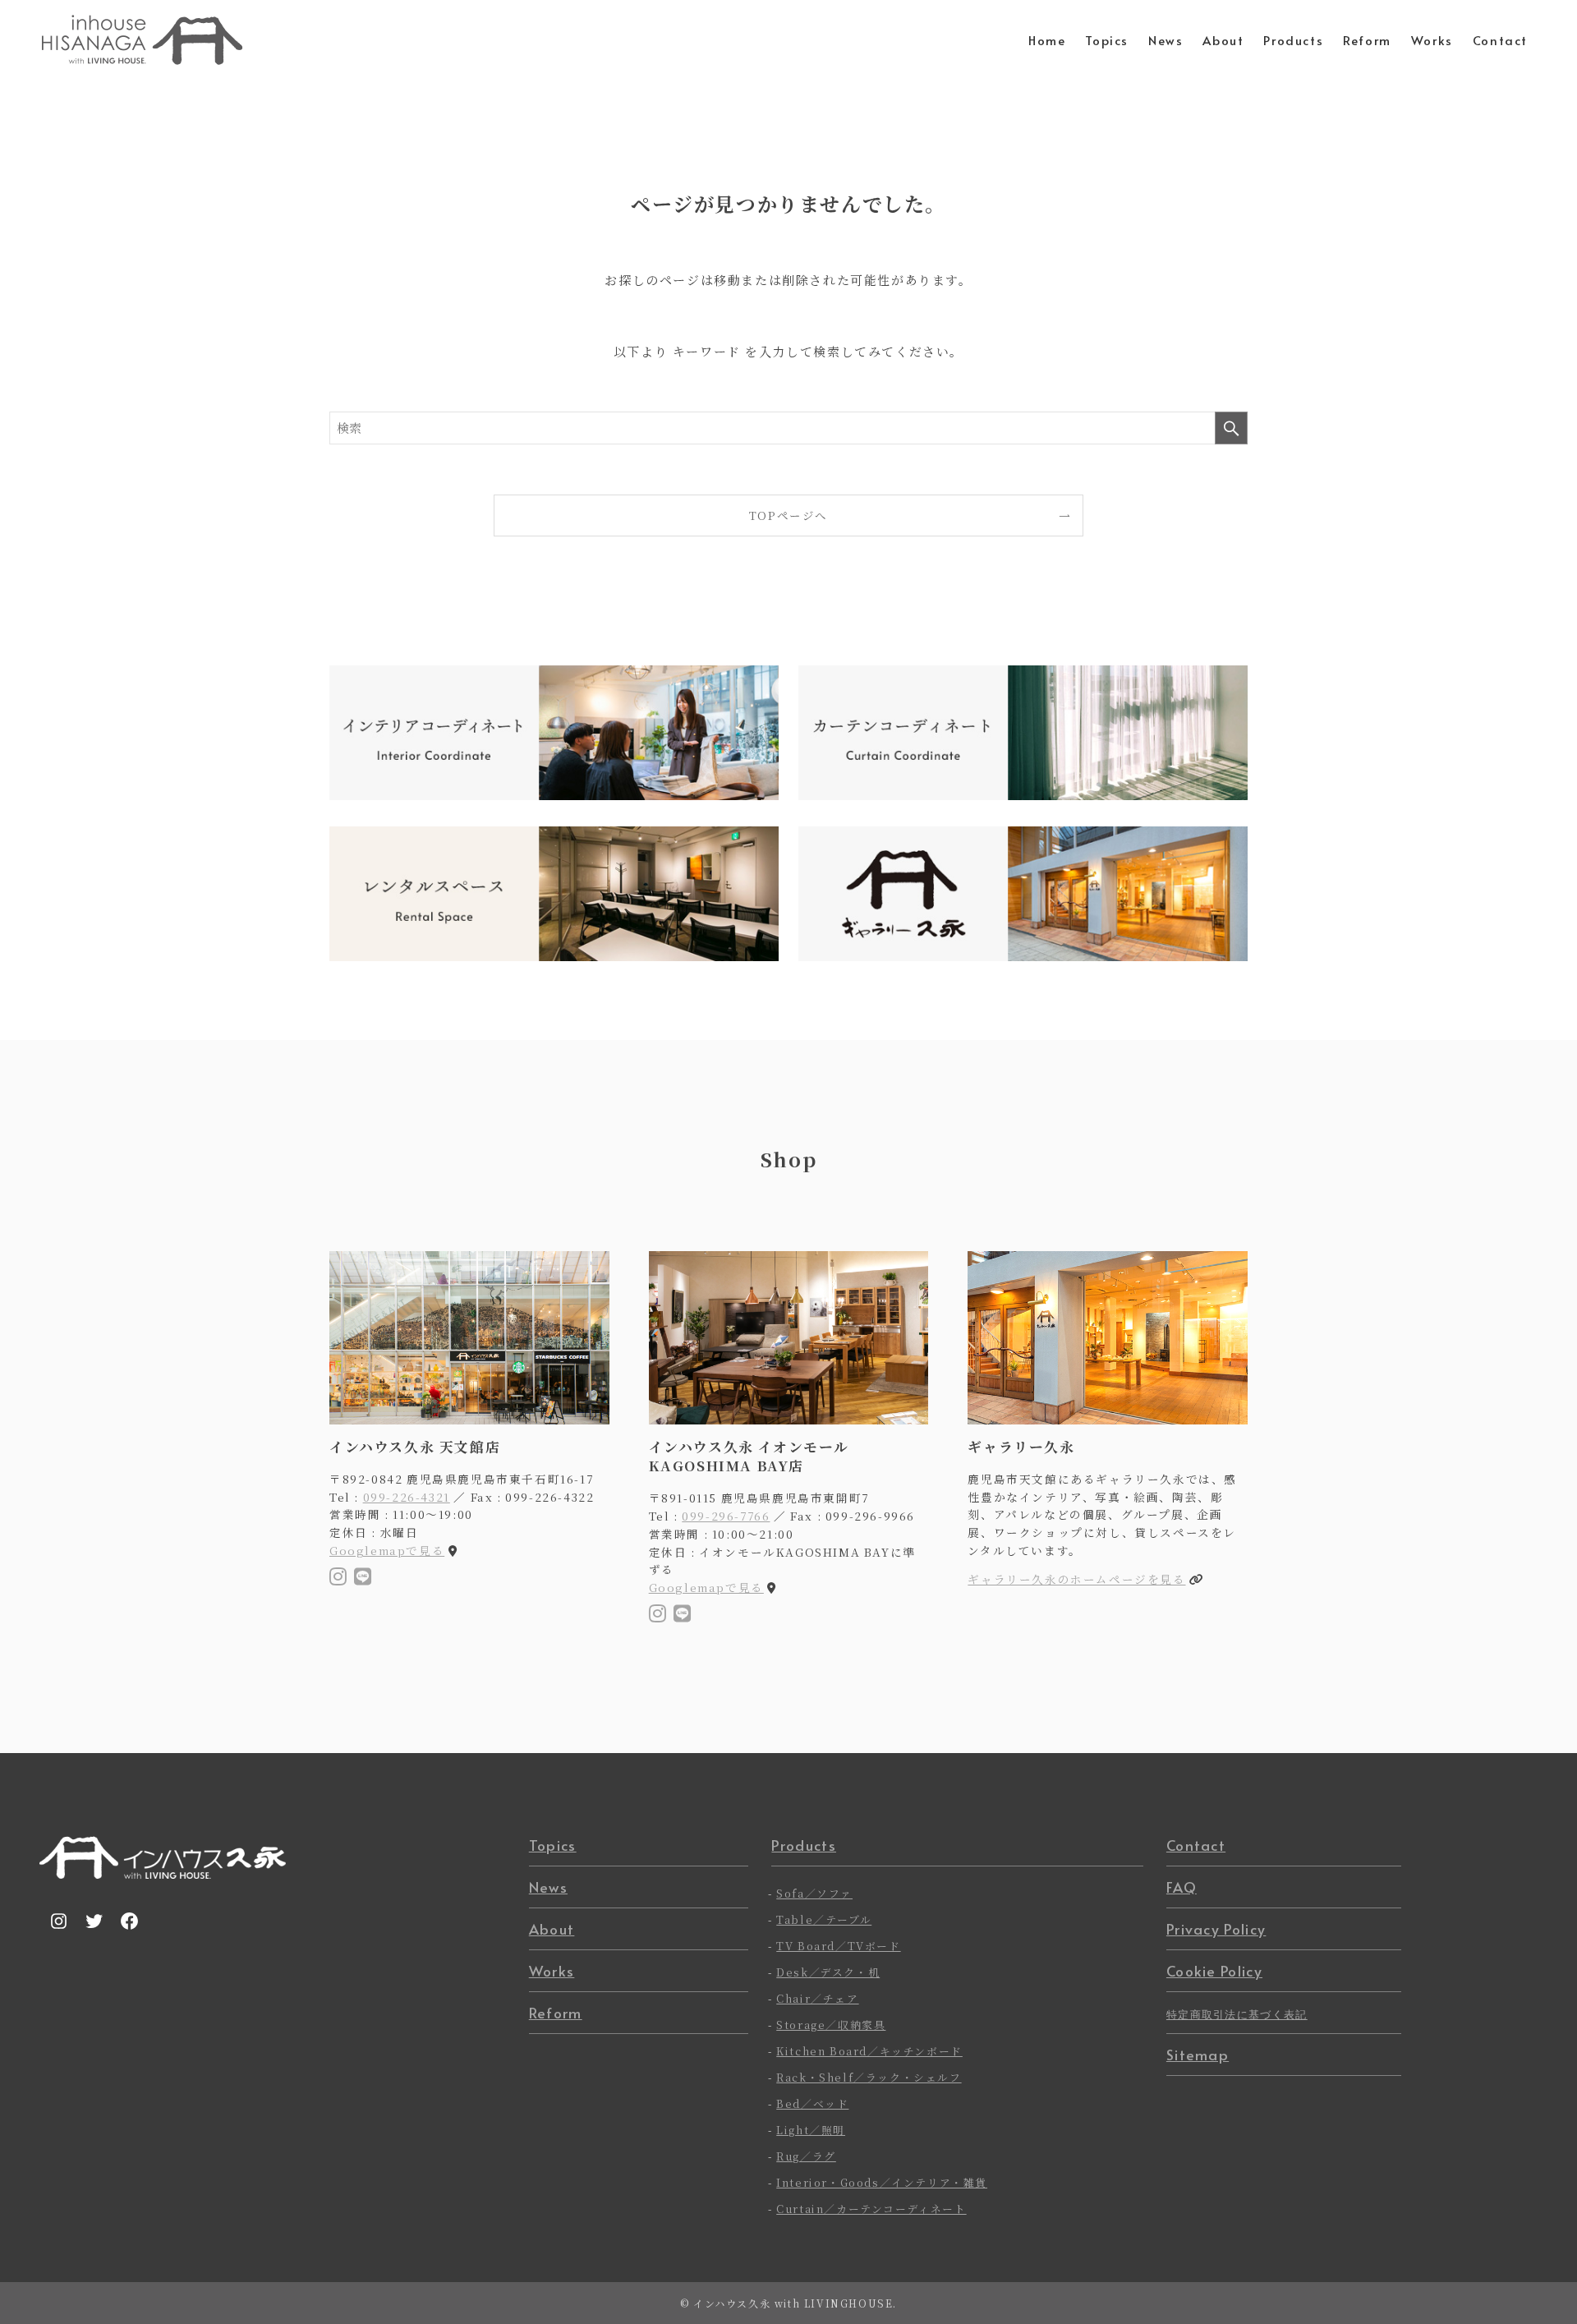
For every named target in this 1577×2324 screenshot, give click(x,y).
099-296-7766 (726, 1516)
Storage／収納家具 (831, 2025)
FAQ (1182, 1887)
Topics (553, 1845)
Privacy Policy (1216, 1929)
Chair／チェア (817, 1998)
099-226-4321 (407, 1497)
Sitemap (1198, 2055)
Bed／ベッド (812, 2103)
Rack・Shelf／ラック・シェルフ (869, 2077)
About (552, 1929)
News (548, 1887)
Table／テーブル (824, 1919)
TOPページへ (788, 515)
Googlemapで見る (387, 1550)
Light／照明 (811, 2130)
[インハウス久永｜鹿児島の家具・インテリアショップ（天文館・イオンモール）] (142, 40)
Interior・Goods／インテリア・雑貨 (882, 2182)
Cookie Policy (1214, 1971)
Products (804, 1845)
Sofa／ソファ (814, 1893)
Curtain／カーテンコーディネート (871, 2209)
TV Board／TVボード (838, 1946)
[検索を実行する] (1231, 428)
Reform (556, 2013)
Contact (1196, 1845)
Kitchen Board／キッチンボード (869, 2051)
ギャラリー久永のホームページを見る (1076, 1579)
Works (552, 1971)
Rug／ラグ (806, 2156)
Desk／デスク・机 (828, 1972)
